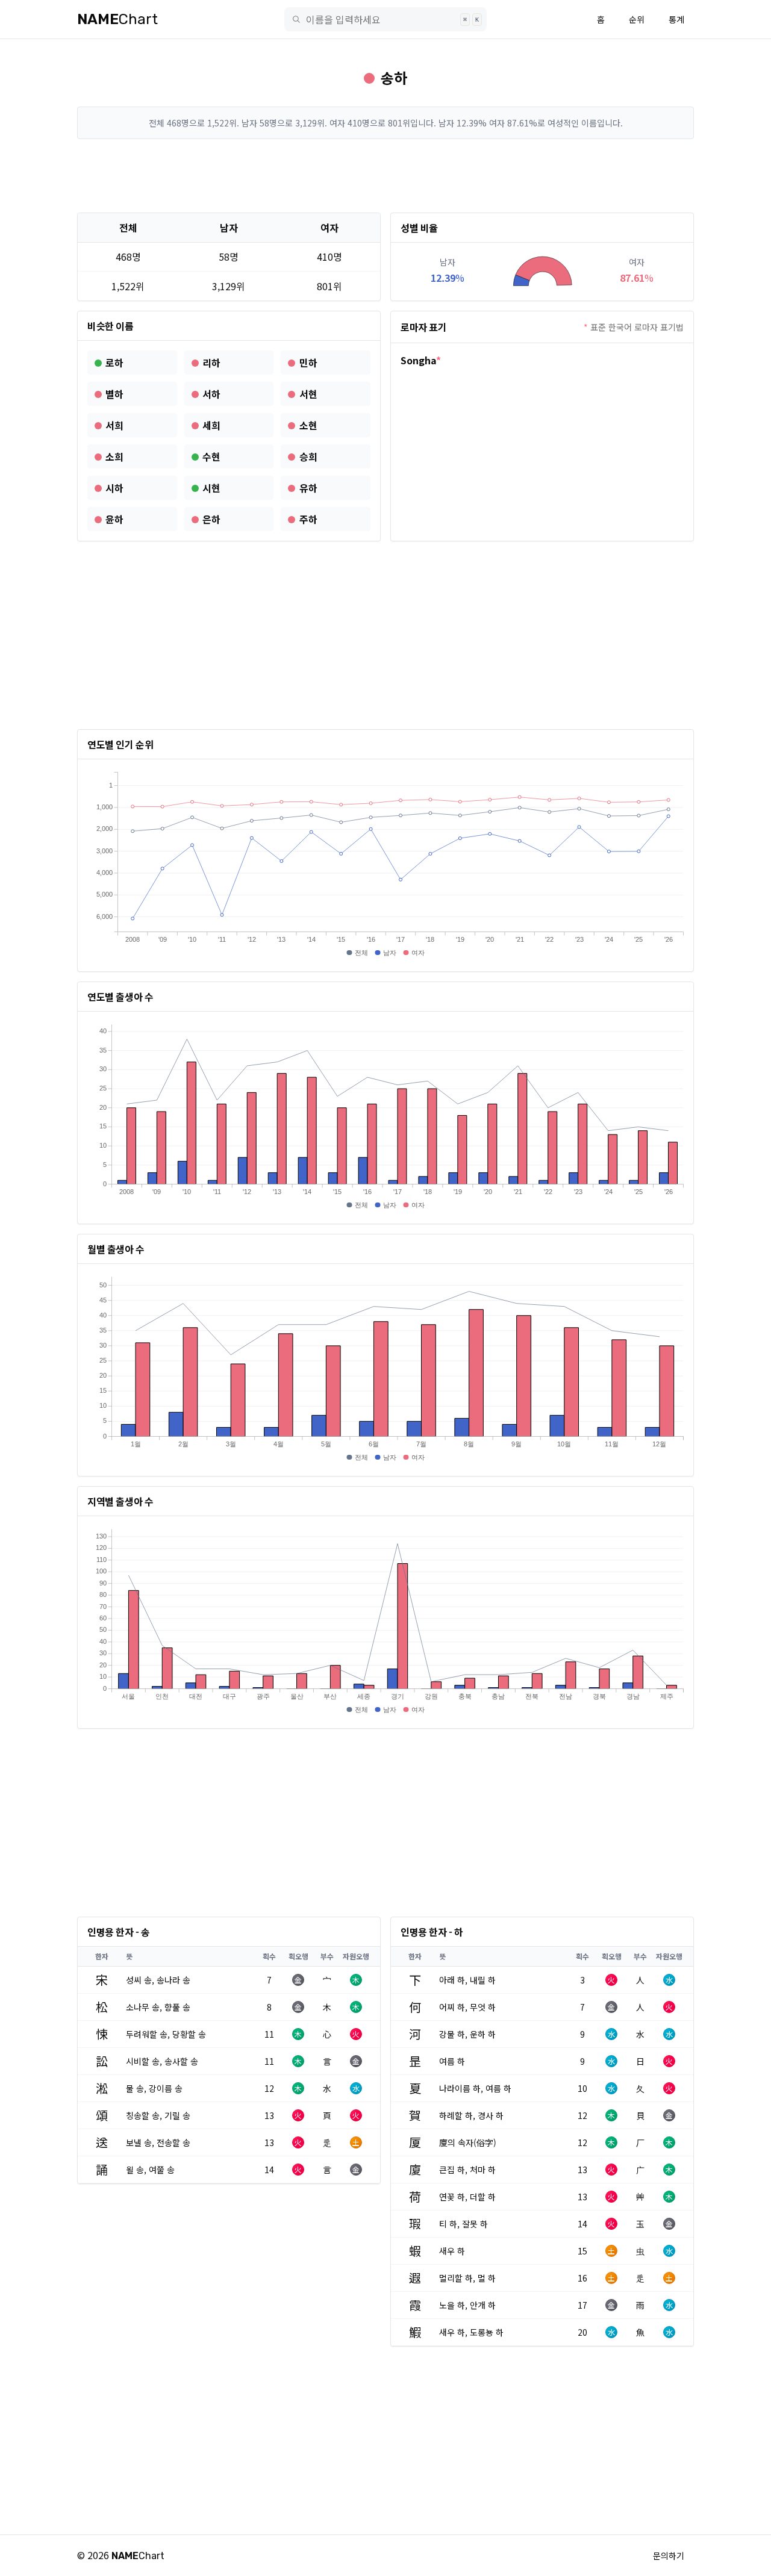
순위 (637, 19)
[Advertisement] (385, 176)
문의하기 (669, 2556)
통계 (676, 19)
